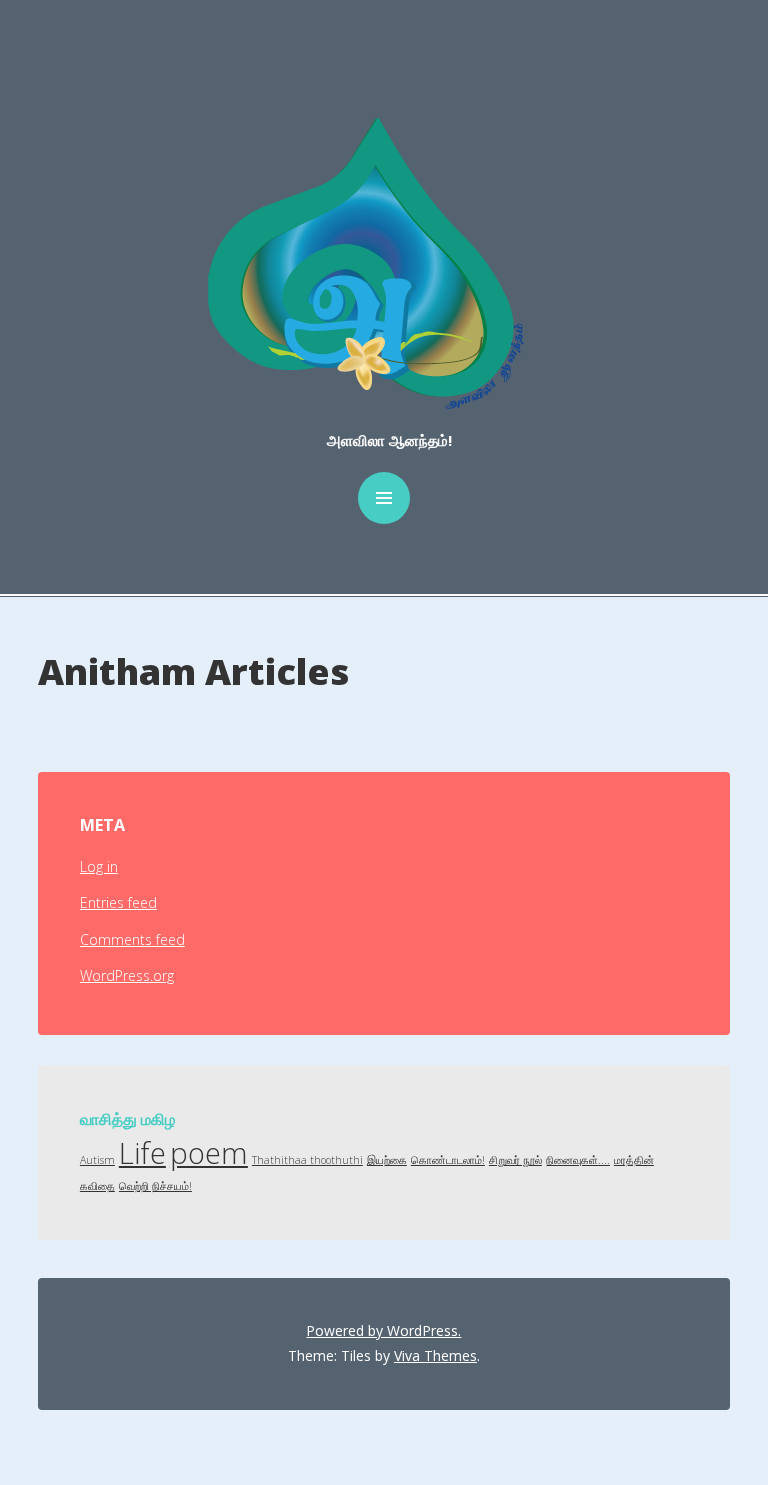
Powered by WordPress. (383, 1330)
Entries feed (118, 902)
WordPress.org (127, 975)
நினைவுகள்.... (578, 1160)
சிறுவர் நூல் (515, 1160)
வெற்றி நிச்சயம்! (155, 1186)
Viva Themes (435, 1355)
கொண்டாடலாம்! (448, 1160)
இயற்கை (387, 1160)
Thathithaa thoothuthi (307, 1160)
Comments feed (132, 939)
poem (209, 1153)
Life (142, 1153)
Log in (99, 866)
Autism (97, 1160)
